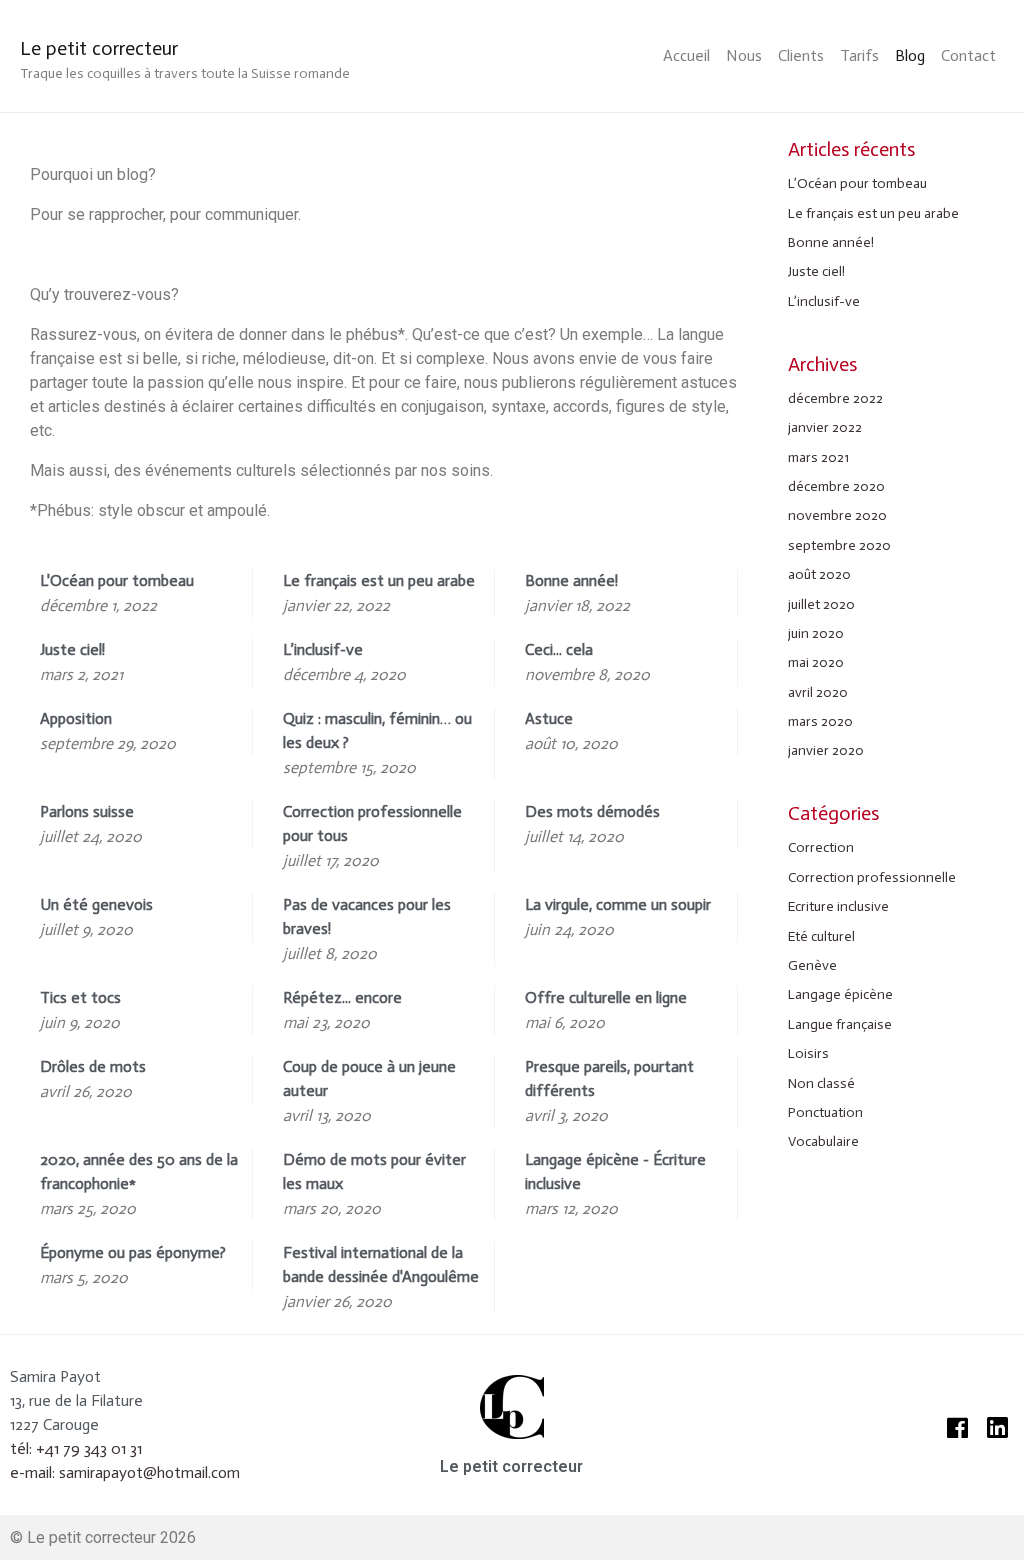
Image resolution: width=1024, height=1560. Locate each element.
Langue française (840, 1024)
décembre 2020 (836, 486)
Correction (821, 847)
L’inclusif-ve (824, 301)
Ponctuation (825, 1112)
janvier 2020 (826, 750)
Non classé (821, 1083)
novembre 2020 (837, 515)
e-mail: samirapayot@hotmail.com (125, 1472)
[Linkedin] (997, 1428)
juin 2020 (816, 633)
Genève (812, 965)
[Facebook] (957, 1428)
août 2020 (819, 574)
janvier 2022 (825, 427)
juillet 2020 (821, 604)
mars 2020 (820, 721)
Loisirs (808, 1053)
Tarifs (859, 55)
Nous (744, 55)
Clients (801, 55)
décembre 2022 (835, 398)
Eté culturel (821, 936)
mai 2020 (816, 662)
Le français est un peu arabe (873, 213)
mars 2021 (818, 457)
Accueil (686, 55)
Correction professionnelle (872, 877)
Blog (910, 55)
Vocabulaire (823, 1141)
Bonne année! (831, 242)
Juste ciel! (816, 271)
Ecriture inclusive (838, 906)
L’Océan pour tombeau (857, 183)
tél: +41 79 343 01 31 (76, 1448)
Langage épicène (840, 994)
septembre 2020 (839, 545)
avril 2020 (818, 692)
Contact (968, 55)
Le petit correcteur (99, 48)
